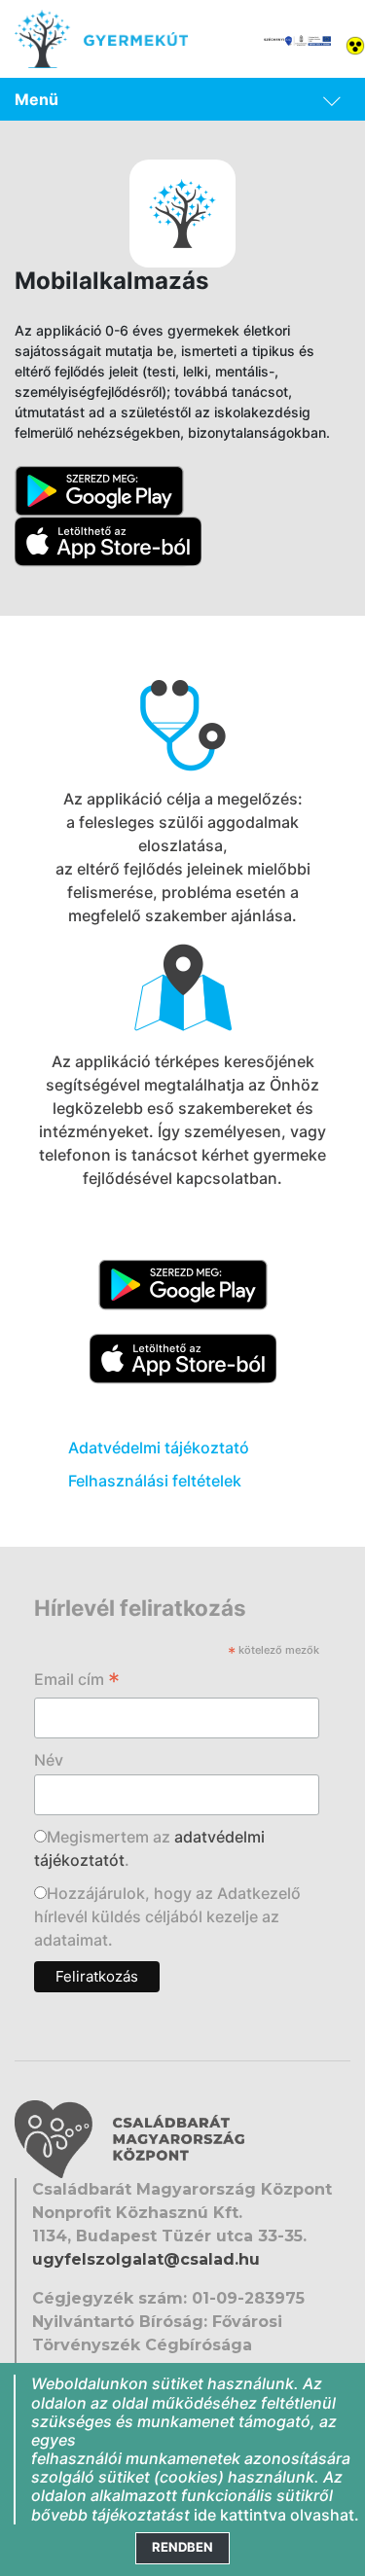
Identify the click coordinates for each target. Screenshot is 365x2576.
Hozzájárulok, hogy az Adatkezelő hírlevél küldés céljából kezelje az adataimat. (167, 1916)
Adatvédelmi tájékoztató (159, 1448)
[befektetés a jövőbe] (297, 39)
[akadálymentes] (355, 44)
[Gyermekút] (101, 39)
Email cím (77, 1681)
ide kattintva (240, 2515)
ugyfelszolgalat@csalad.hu (146, 2259)
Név (49, 1760)
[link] (182, 99)
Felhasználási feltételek (155, 1481)
